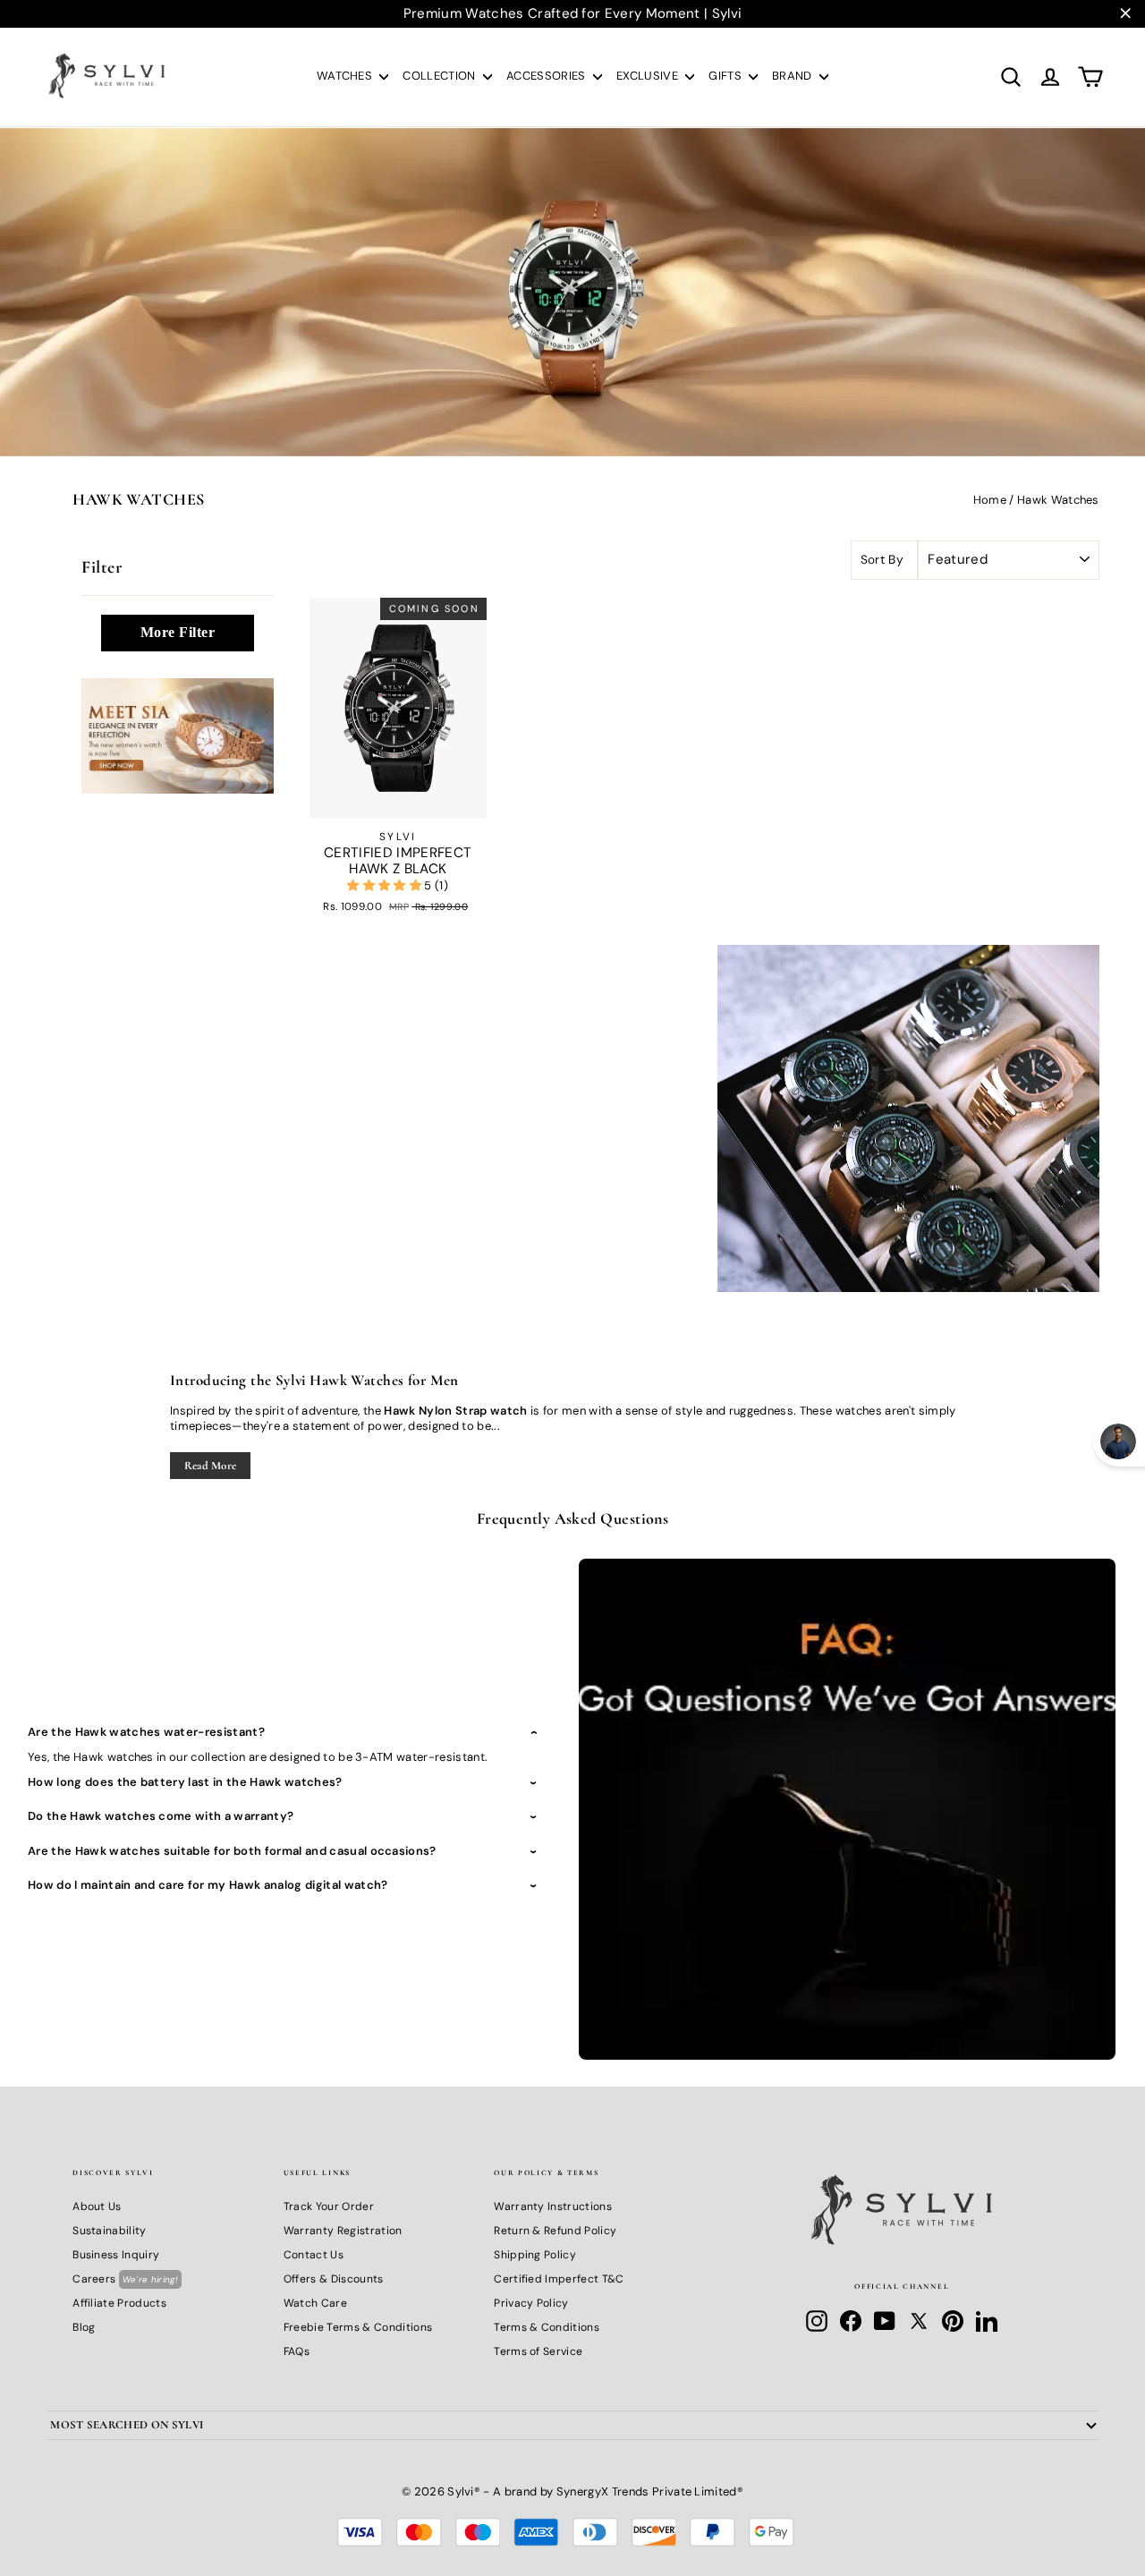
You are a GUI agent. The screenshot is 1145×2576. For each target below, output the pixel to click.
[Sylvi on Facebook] (851, 2321)
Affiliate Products (119, 2303)
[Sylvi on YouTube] (885, 2321)
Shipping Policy (535, 2255)
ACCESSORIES (547, 76)
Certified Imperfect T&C (559, 2279)
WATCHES (346, 76)
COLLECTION (441, 76)
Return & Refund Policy (555, 2231)
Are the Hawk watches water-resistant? (146, 1732)
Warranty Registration (343, 2231)
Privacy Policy (531, 2303)
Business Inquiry (116, 2255)
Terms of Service (538, 2351)
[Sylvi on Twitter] (919, 2321)
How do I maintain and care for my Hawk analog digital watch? (208, 1885)
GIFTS (726, 76)
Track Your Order (329, 2206)
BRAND (793, 76)
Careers (125, 2279)
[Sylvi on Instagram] (817, 2321)
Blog (84, 2327)
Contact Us (314, 2255)
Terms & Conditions (547, 2327)
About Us (97, 2206)
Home (990, 500)
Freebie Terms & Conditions (358, 2327)
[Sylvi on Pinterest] (953, 2321)
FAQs (297, 2351)
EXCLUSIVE (649, 76)
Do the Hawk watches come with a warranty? (161, 1816)
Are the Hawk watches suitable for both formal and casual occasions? (232, 1851)
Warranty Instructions (553, 2206)
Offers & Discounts (334, 2279)
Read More (211, 1466)
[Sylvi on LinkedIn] (987, 2321)
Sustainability (110, 2231)
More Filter (178, 632)
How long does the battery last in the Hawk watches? (185, 1782)
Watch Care (315, 2303)
